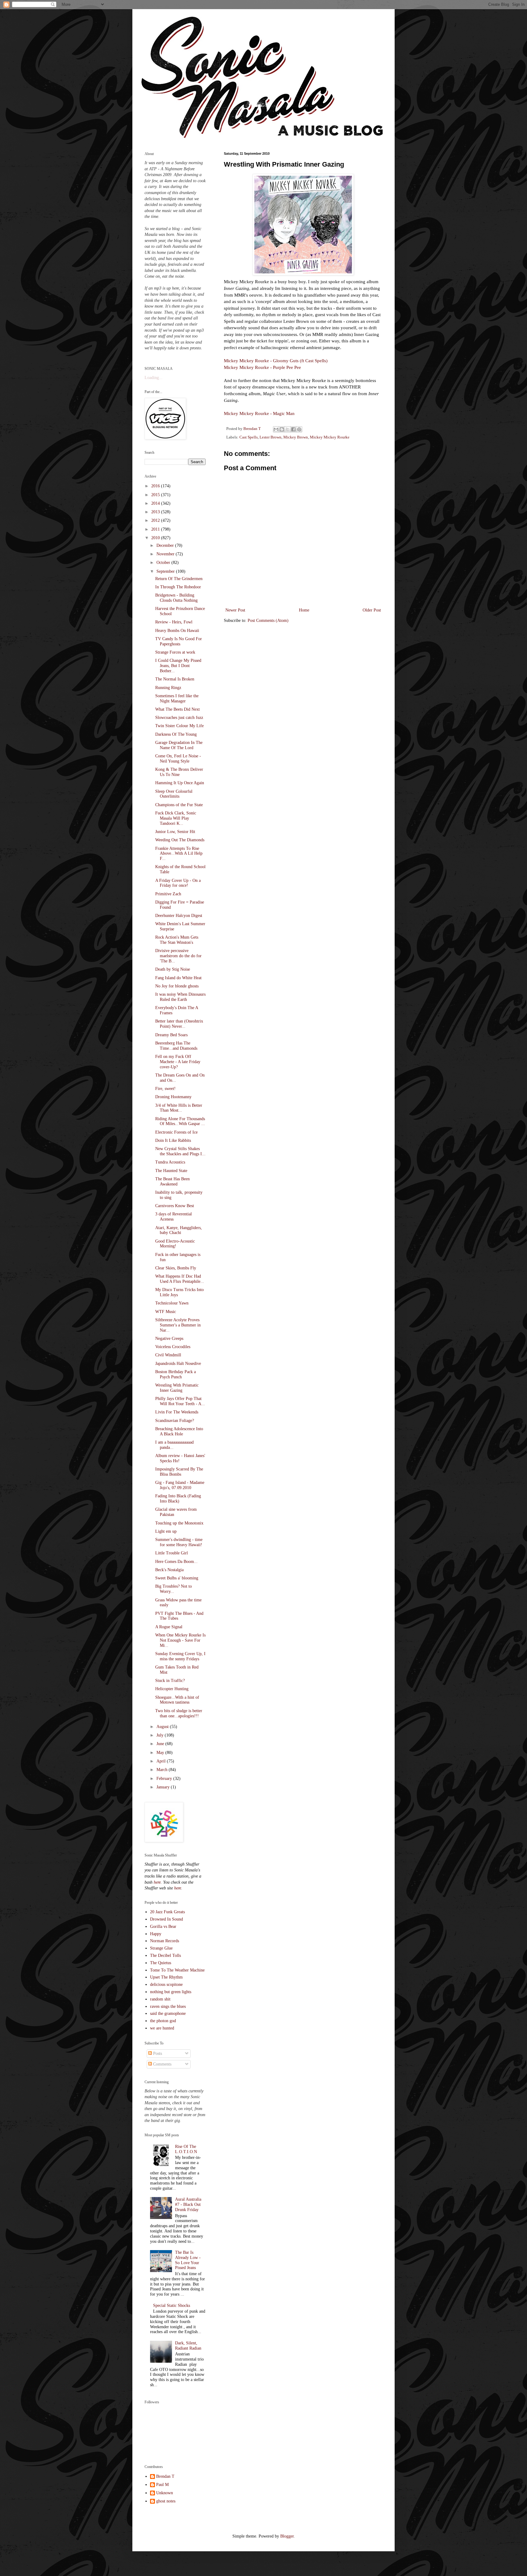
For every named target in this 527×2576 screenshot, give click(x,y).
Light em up (166, 1531)
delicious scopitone (166, 1984)
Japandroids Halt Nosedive (178, 1364)
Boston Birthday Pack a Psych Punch (176, 1374)
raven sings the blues (168, 2006)
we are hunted (162, 2028)
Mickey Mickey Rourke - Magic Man (259, 413)
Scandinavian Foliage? (175, 1421)
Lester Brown (271, 437)
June (161, 1744)
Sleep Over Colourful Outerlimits (174, 794)
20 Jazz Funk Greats (167, 1912)
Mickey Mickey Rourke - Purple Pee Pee (262, 367)
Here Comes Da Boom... (176, 1562)
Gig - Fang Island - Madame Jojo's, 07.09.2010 (180, 1485)
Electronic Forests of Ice (176, 1132)
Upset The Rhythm (166, 1977)
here (157, 1882)
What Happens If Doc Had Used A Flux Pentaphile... (180, 1279)
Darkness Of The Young (176, 734)
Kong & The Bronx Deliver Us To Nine (179, 772)
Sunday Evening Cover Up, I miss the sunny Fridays (180, 1656)
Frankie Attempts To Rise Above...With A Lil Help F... (179, 854)
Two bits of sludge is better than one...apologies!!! (179, 1713)
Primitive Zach (168, 894)
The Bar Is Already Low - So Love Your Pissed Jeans (188, 2260)
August (163, 1727)
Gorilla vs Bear (163, 1927)
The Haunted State (171, 1171)
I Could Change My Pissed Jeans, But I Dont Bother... (178, 666)
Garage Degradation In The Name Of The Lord (179, 745)
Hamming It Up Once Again (180, 783)
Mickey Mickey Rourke (330, 437)
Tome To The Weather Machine (177, 1970)
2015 (156, 495)
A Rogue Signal (169, 1627)
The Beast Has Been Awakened (172, 1182)
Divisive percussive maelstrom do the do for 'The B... (178, 956)
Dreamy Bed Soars (171, 1035)
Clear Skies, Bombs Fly (176, 1268)
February (165, 1779)
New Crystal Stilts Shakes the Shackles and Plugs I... (180, 1151)
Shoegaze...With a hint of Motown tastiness (177, 1700)
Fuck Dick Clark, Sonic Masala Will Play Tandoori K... (176, 818)
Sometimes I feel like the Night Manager (177, 698)
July (161, 1735)
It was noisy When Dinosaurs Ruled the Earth (180, 997)
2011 (156, 529)
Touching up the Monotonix (179, 1523)
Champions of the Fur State (179, 805)
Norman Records (165, 1941)
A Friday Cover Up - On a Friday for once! (178, 883)
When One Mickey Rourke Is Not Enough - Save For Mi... (180, 1640)
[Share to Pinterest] (299, 429)
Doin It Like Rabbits (173, 1140)
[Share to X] (288, 429)
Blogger (287, 2536)
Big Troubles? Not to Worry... (174, 1589)
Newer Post (235, 610)
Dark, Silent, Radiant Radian (188, 2346)
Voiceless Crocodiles (173, 1347)
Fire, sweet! (165, 1089)
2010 (156, 538)
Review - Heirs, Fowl (174, 622)
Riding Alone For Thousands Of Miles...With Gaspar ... (180, 1121)
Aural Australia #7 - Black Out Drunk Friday (188, 2204)
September (166, 571)
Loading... (154, 378)
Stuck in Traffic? (170, 1681)
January (164, 1787)
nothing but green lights (171, 1992)
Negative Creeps (169, 1339)
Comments (162, 2064)
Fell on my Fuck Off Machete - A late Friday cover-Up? (178, 1062)
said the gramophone (168, 2013)
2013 (156, 512)
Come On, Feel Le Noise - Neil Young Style (178, 759)
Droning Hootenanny (173, 1097)
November (166, 554)
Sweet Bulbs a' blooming (177, 1578)
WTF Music (166, 1312)
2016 (156, 486)
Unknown (165, 2493)
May (161, 1753)
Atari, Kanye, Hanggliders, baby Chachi (179, 1230)
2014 (156, 503)
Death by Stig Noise (173, 969)
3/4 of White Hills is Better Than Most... (179, 1108)
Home (304, 610)
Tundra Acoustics (170, 1162)
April (162, 1761)
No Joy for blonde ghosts (177, 986)
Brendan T (165, 2476)
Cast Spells (249, 437)
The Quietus (161, 1963)
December (166, 545)
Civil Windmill (168, 1355)
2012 (156, 520)
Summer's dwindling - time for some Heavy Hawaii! (179, 1542)
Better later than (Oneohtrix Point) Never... (179, 1024)
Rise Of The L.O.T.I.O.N (186, 2149)
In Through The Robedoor (178, 587)
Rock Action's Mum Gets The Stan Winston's (177, 940)
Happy (156, 1934)
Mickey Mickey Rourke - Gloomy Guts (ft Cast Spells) (276, 361)
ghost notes (166, 2501)
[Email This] (276, 429)
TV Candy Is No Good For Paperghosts (179, 641)
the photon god (163, 2021)
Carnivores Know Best (175, 1206)
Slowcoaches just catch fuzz (179, 718)
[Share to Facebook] (293, 429)
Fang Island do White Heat (178, 978)
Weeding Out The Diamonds (180, 840)
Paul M (162, 2485)
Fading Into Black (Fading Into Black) (178, 1499)
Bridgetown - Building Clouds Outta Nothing (176, 598)
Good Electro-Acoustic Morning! (175, 1244)
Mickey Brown (296, 437)
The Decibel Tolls (165, 1955)
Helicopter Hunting (172, 1689)
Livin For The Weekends (177, 1412)
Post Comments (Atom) (268, 621)
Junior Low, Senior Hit (175, 832)
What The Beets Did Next (177, 709)
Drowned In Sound (167, 1919)
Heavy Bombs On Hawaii (177, 631)
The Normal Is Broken (175, 679)
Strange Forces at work (175, 652)
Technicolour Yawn (172, 1303)
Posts (157, 2053)
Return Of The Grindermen (179, 579)
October (164, 563)
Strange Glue (161, 1948)
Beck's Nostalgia (169, 1570)
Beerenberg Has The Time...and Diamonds (176, 1046)
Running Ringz (168, 688)
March (163, 1770)
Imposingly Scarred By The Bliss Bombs (179, 1472)
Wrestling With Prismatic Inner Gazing (177, 1388)
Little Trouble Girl (172, 1553)
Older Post (372, 610)
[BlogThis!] (282, 429)
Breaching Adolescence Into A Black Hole (179, 1431)
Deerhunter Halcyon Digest (179, 916)
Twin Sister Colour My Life (179, 726)
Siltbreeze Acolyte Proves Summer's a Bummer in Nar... (178, 1325)
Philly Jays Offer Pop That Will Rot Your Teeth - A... (180, 1401)
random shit (160, 1999)
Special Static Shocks (172, 2305)
